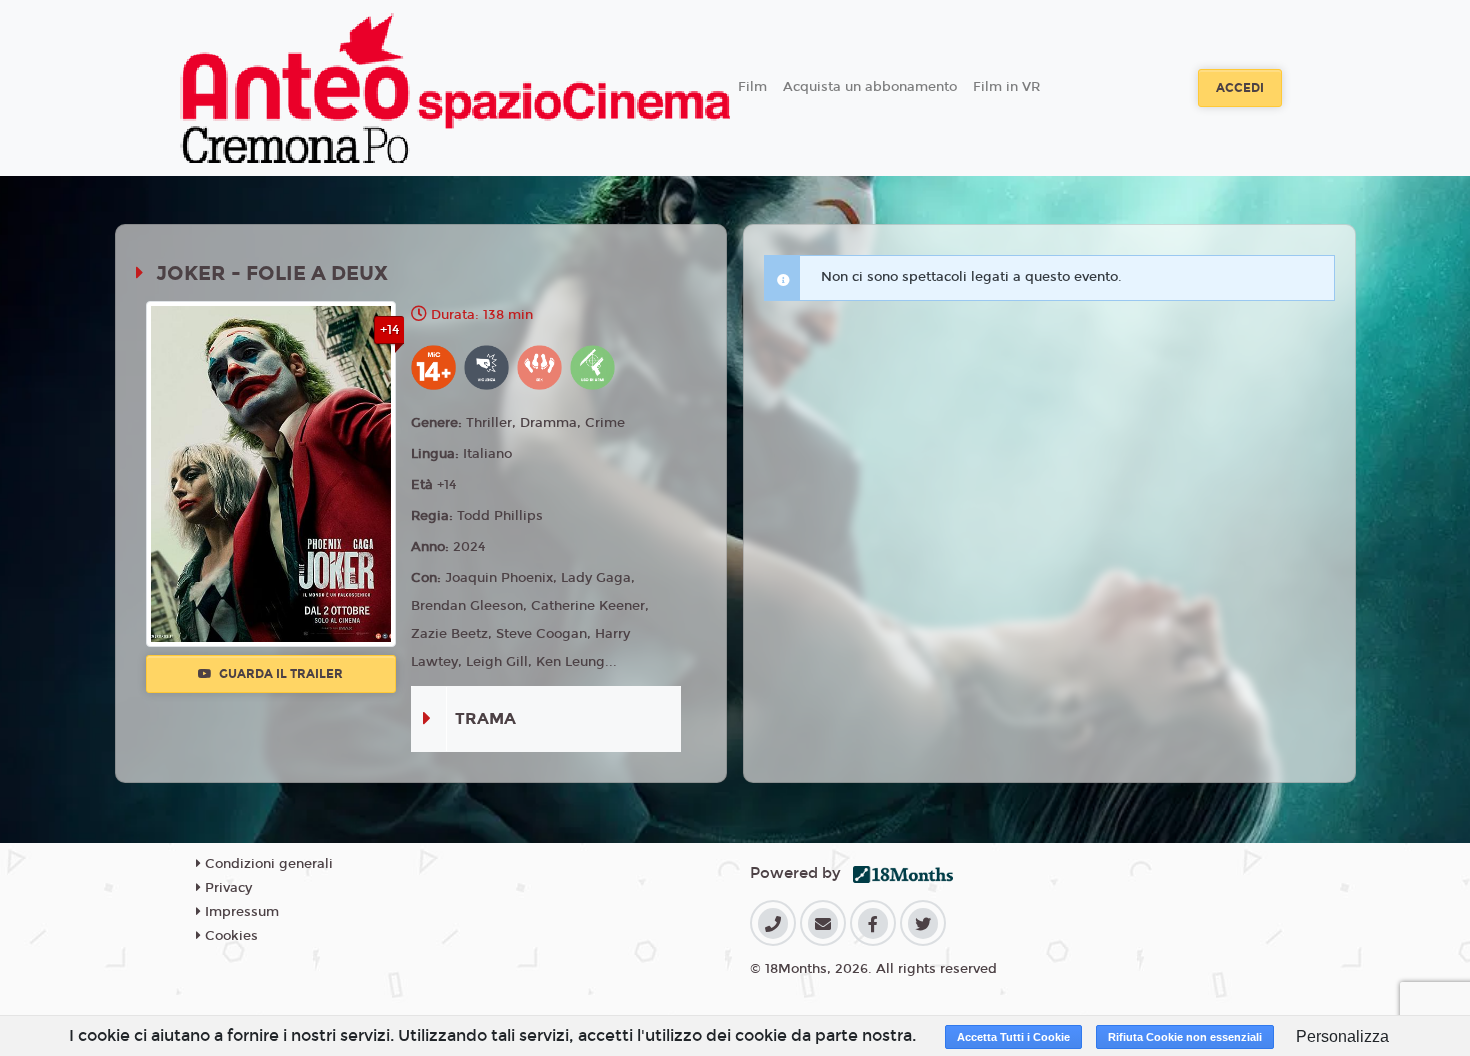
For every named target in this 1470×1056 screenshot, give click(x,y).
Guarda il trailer (279, 674)
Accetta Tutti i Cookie (1013, 1037)
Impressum (240, 912)
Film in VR (1006, 87)
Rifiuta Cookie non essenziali (1185, 1037)
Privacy (226, 888)
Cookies (229, 936)
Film (752, 87)
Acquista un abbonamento (870, 87)
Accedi (1240, 88)
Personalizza (1342, 1036)
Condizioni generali (267, 864)
